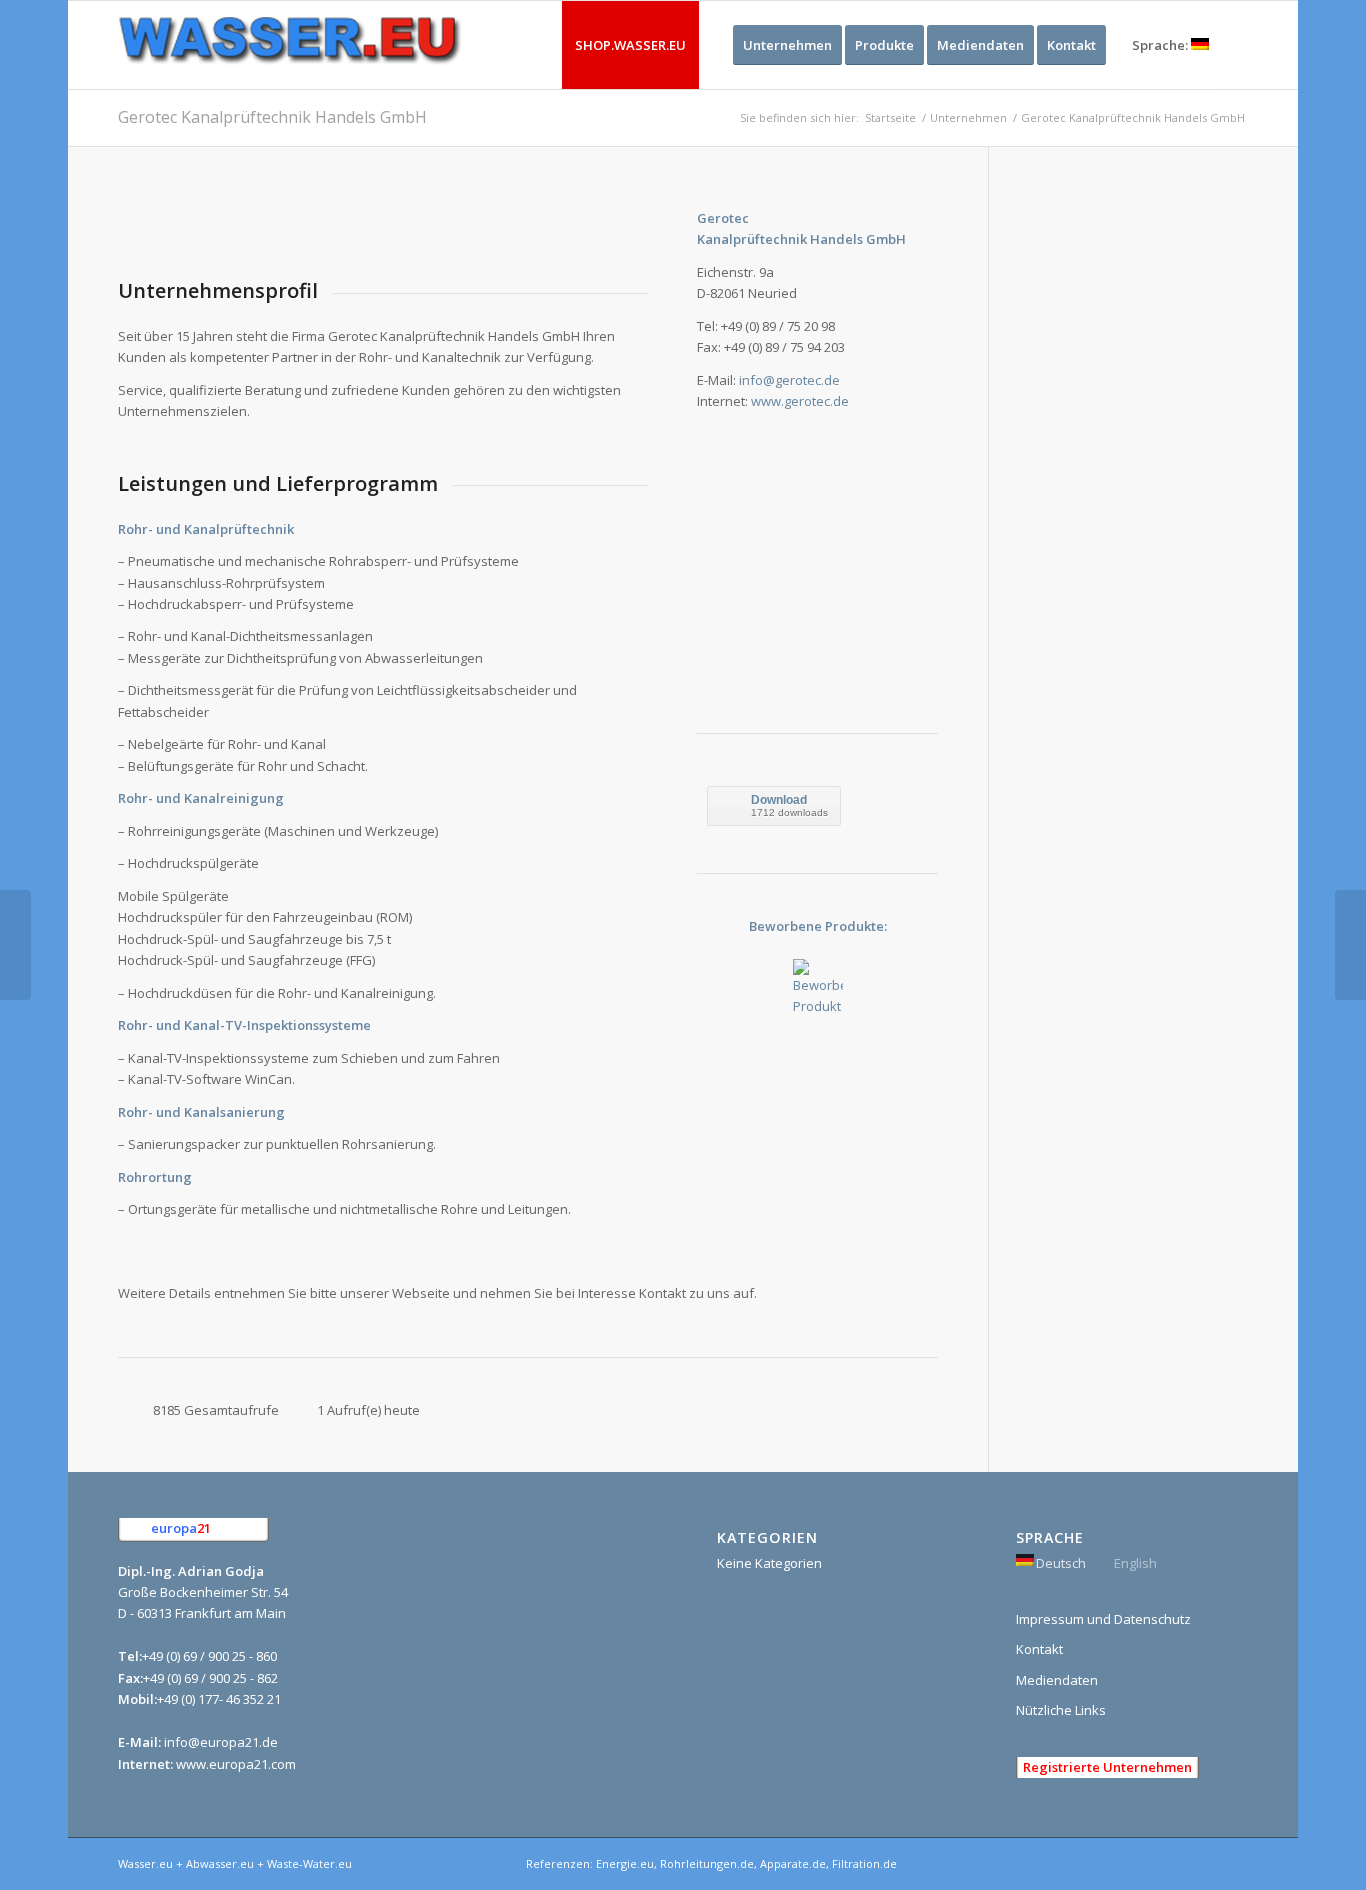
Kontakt (1039, 1649)
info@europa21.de (221, 1742)
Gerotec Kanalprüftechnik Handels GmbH (272, 117)
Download (779, 800)
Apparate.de (793, 1863)
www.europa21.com (236, 1764)
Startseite (890, 117)
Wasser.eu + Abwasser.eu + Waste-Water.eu (235, 1863)
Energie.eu (625, 1863)
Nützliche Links (1061, 1710)
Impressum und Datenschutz (1103, 1619)
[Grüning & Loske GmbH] (1350, 945)
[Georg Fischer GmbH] (15, 945)
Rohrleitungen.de (707, 1863)
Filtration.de (864, 1863)
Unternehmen (968, 117)
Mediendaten (1057, 1680)
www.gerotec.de (800, 401)
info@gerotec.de (789, 380)
